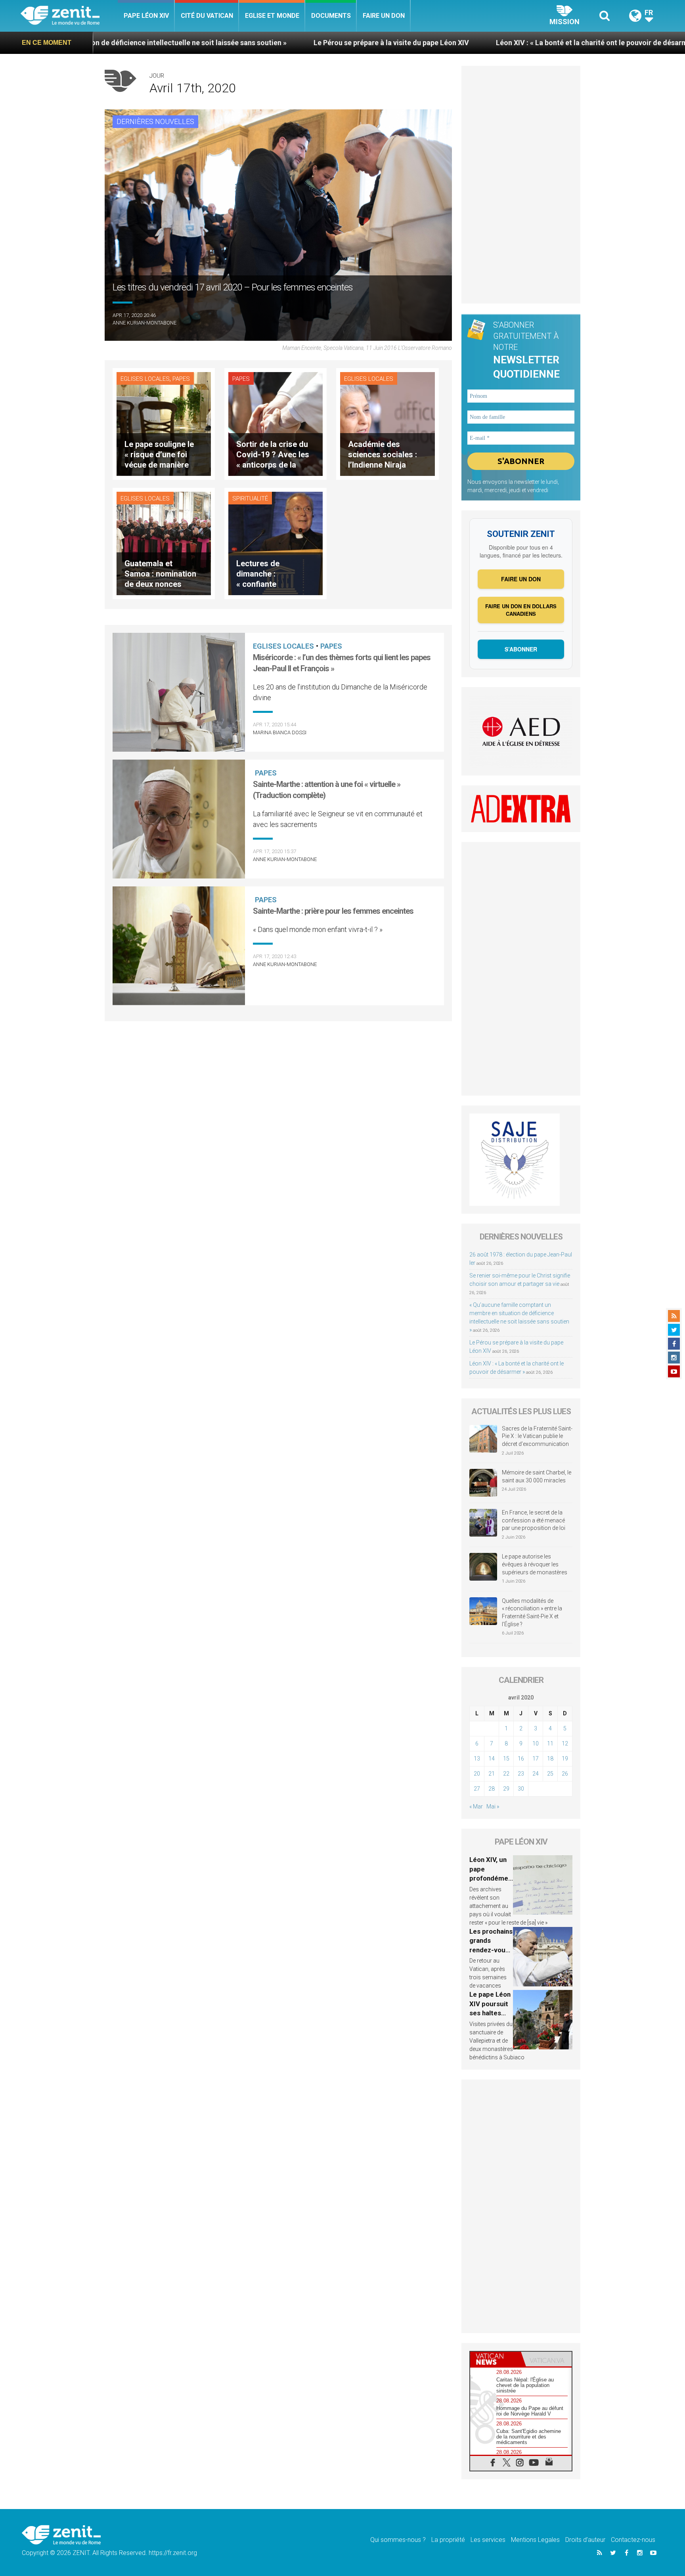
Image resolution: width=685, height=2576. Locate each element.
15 (506, 1759)
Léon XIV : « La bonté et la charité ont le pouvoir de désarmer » (398, 43)
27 (477, 1789)
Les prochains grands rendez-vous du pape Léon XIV (491, 1950)
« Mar (476, 1806)
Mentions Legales (535, 2540)
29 (506, 1789)
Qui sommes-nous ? (398, 2540)
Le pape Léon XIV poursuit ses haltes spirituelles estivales (490, 2013)
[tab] (496, 2359)
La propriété (448, 2540)
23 (521, 1774)
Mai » (493, 1806)
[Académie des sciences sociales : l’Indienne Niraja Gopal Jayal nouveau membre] (387, 423)
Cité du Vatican (207, 16)
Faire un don (384, 16)
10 (536, 1743)
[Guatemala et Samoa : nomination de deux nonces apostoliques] (164, 543)
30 (521, 1789)
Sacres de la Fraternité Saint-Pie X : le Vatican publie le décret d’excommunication (537, 1436)
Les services (488, 2540)
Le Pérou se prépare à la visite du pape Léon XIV (191, 43)
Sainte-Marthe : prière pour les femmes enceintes (333, 911)
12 (565, 1743)
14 (492, 1759)
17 (536, 1759)
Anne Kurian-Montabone (144, 323)
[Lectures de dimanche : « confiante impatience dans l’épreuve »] (276, 543)
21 (492, 1774)
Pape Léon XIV (146, 16)
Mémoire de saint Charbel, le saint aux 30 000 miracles (537, 1476)
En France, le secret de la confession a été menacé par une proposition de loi (534, 1520)
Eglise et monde (272, 16)
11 (550, 1743)
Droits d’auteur (585, 2540)
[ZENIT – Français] (69, 16)
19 (565, 1759)
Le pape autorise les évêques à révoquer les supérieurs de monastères (535, 1564)
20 (477, 1774)
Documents (331, 16)
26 (565, 1774)
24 (536, 1774)
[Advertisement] (278, 1064)
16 (521, 1759)
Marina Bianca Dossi (280, 732)
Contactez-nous (633, 2540)
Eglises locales (145, 379)
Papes (181, 379)
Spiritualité (250, 498)
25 (550, 1774)
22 (506, 1774)
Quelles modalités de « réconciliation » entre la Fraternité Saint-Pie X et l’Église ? (532, 1613)
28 (492, 1789)
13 (477, 1759)
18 (550, 1759)
